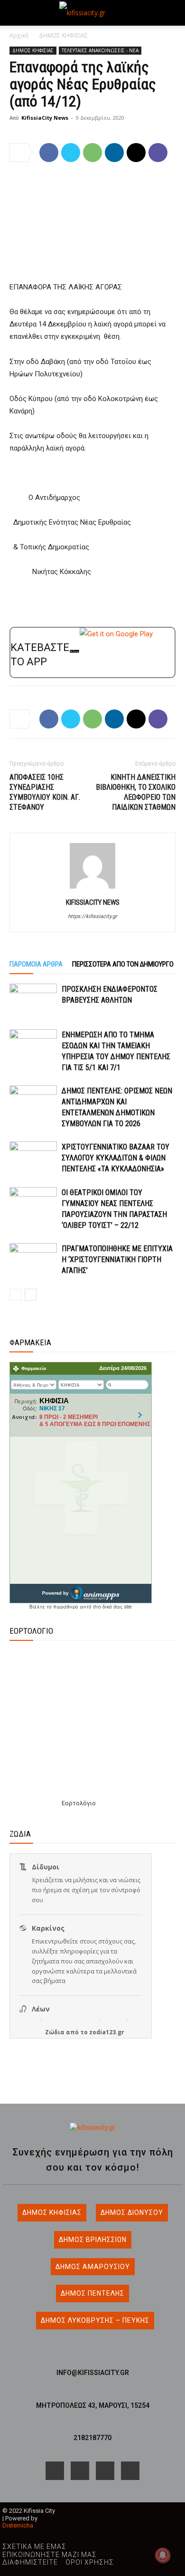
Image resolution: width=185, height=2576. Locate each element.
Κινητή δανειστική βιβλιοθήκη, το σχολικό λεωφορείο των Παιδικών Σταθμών (136, 792)
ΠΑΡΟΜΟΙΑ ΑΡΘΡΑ (36, 964)
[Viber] (158, 153)
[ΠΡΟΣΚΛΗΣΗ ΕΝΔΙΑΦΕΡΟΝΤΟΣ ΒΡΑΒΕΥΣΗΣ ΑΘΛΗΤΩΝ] (33, 1000)
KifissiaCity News (45, 118)
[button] (16, 13)
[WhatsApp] (92, 153)
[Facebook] (49, 153)
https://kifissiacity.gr (92, 916)
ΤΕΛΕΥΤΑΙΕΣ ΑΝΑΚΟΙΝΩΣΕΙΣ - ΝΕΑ (100, 50)
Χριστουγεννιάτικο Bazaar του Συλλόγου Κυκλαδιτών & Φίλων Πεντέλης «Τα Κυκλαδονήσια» (116, 1158)
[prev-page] (15, 1295)
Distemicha (18, 2525)
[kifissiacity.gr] (92, 2128)
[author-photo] (92, 889)
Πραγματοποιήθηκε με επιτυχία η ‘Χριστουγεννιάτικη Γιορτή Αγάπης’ (117, 1259)
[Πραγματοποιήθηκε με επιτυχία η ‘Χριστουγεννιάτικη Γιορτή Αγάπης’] (33, 1259)
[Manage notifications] (163, 2555)
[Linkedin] (114, 153)
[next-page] (31, 1295)
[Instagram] (80, 2471)
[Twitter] (71, 153)
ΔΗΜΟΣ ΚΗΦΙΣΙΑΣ (63, 35)
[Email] (136, 153)
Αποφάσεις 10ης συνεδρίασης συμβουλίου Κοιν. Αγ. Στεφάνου (45, 792)
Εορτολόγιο (79, 1803)
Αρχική (19, 35)
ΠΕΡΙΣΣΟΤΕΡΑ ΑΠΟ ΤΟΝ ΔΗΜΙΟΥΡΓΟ (123, 964)
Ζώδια (55, 2032)
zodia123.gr (107, 2032)
